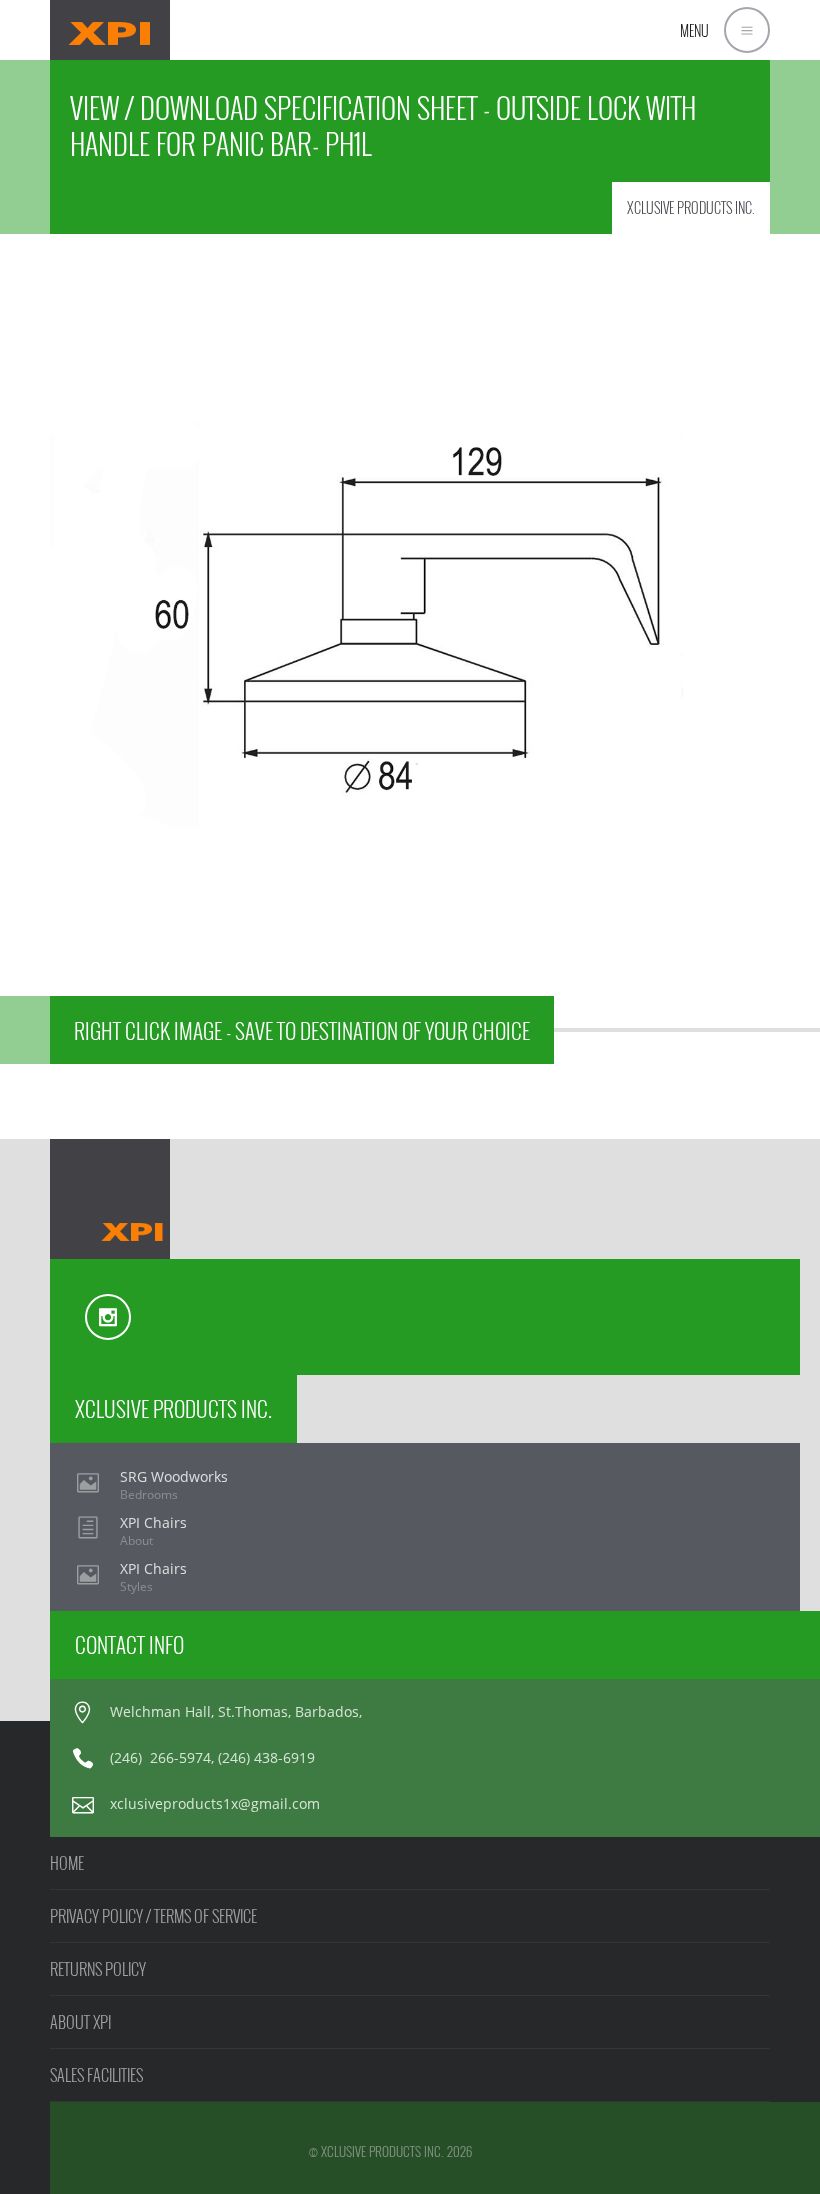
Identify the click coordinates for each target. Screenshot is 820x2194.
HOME (67, 1863)
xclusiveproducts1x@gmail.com (215, 1803)
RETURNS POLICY (98, 1969)
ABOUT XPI (80, 2022)
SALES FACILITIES (96, 2075)
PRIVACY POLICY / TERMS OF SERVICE (153, 1916)
